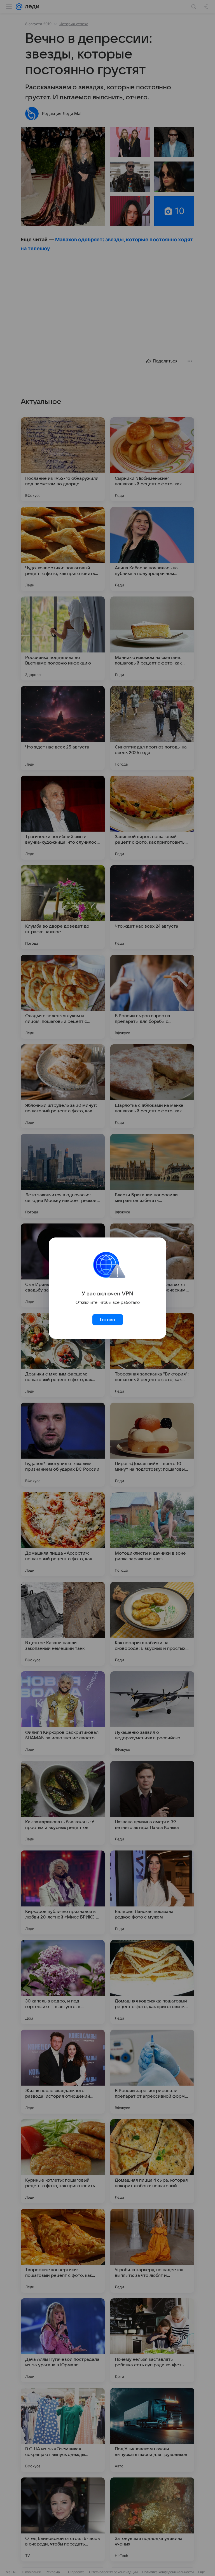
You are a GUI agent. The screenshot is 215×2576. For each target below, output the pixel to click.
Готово (107, 1320)
